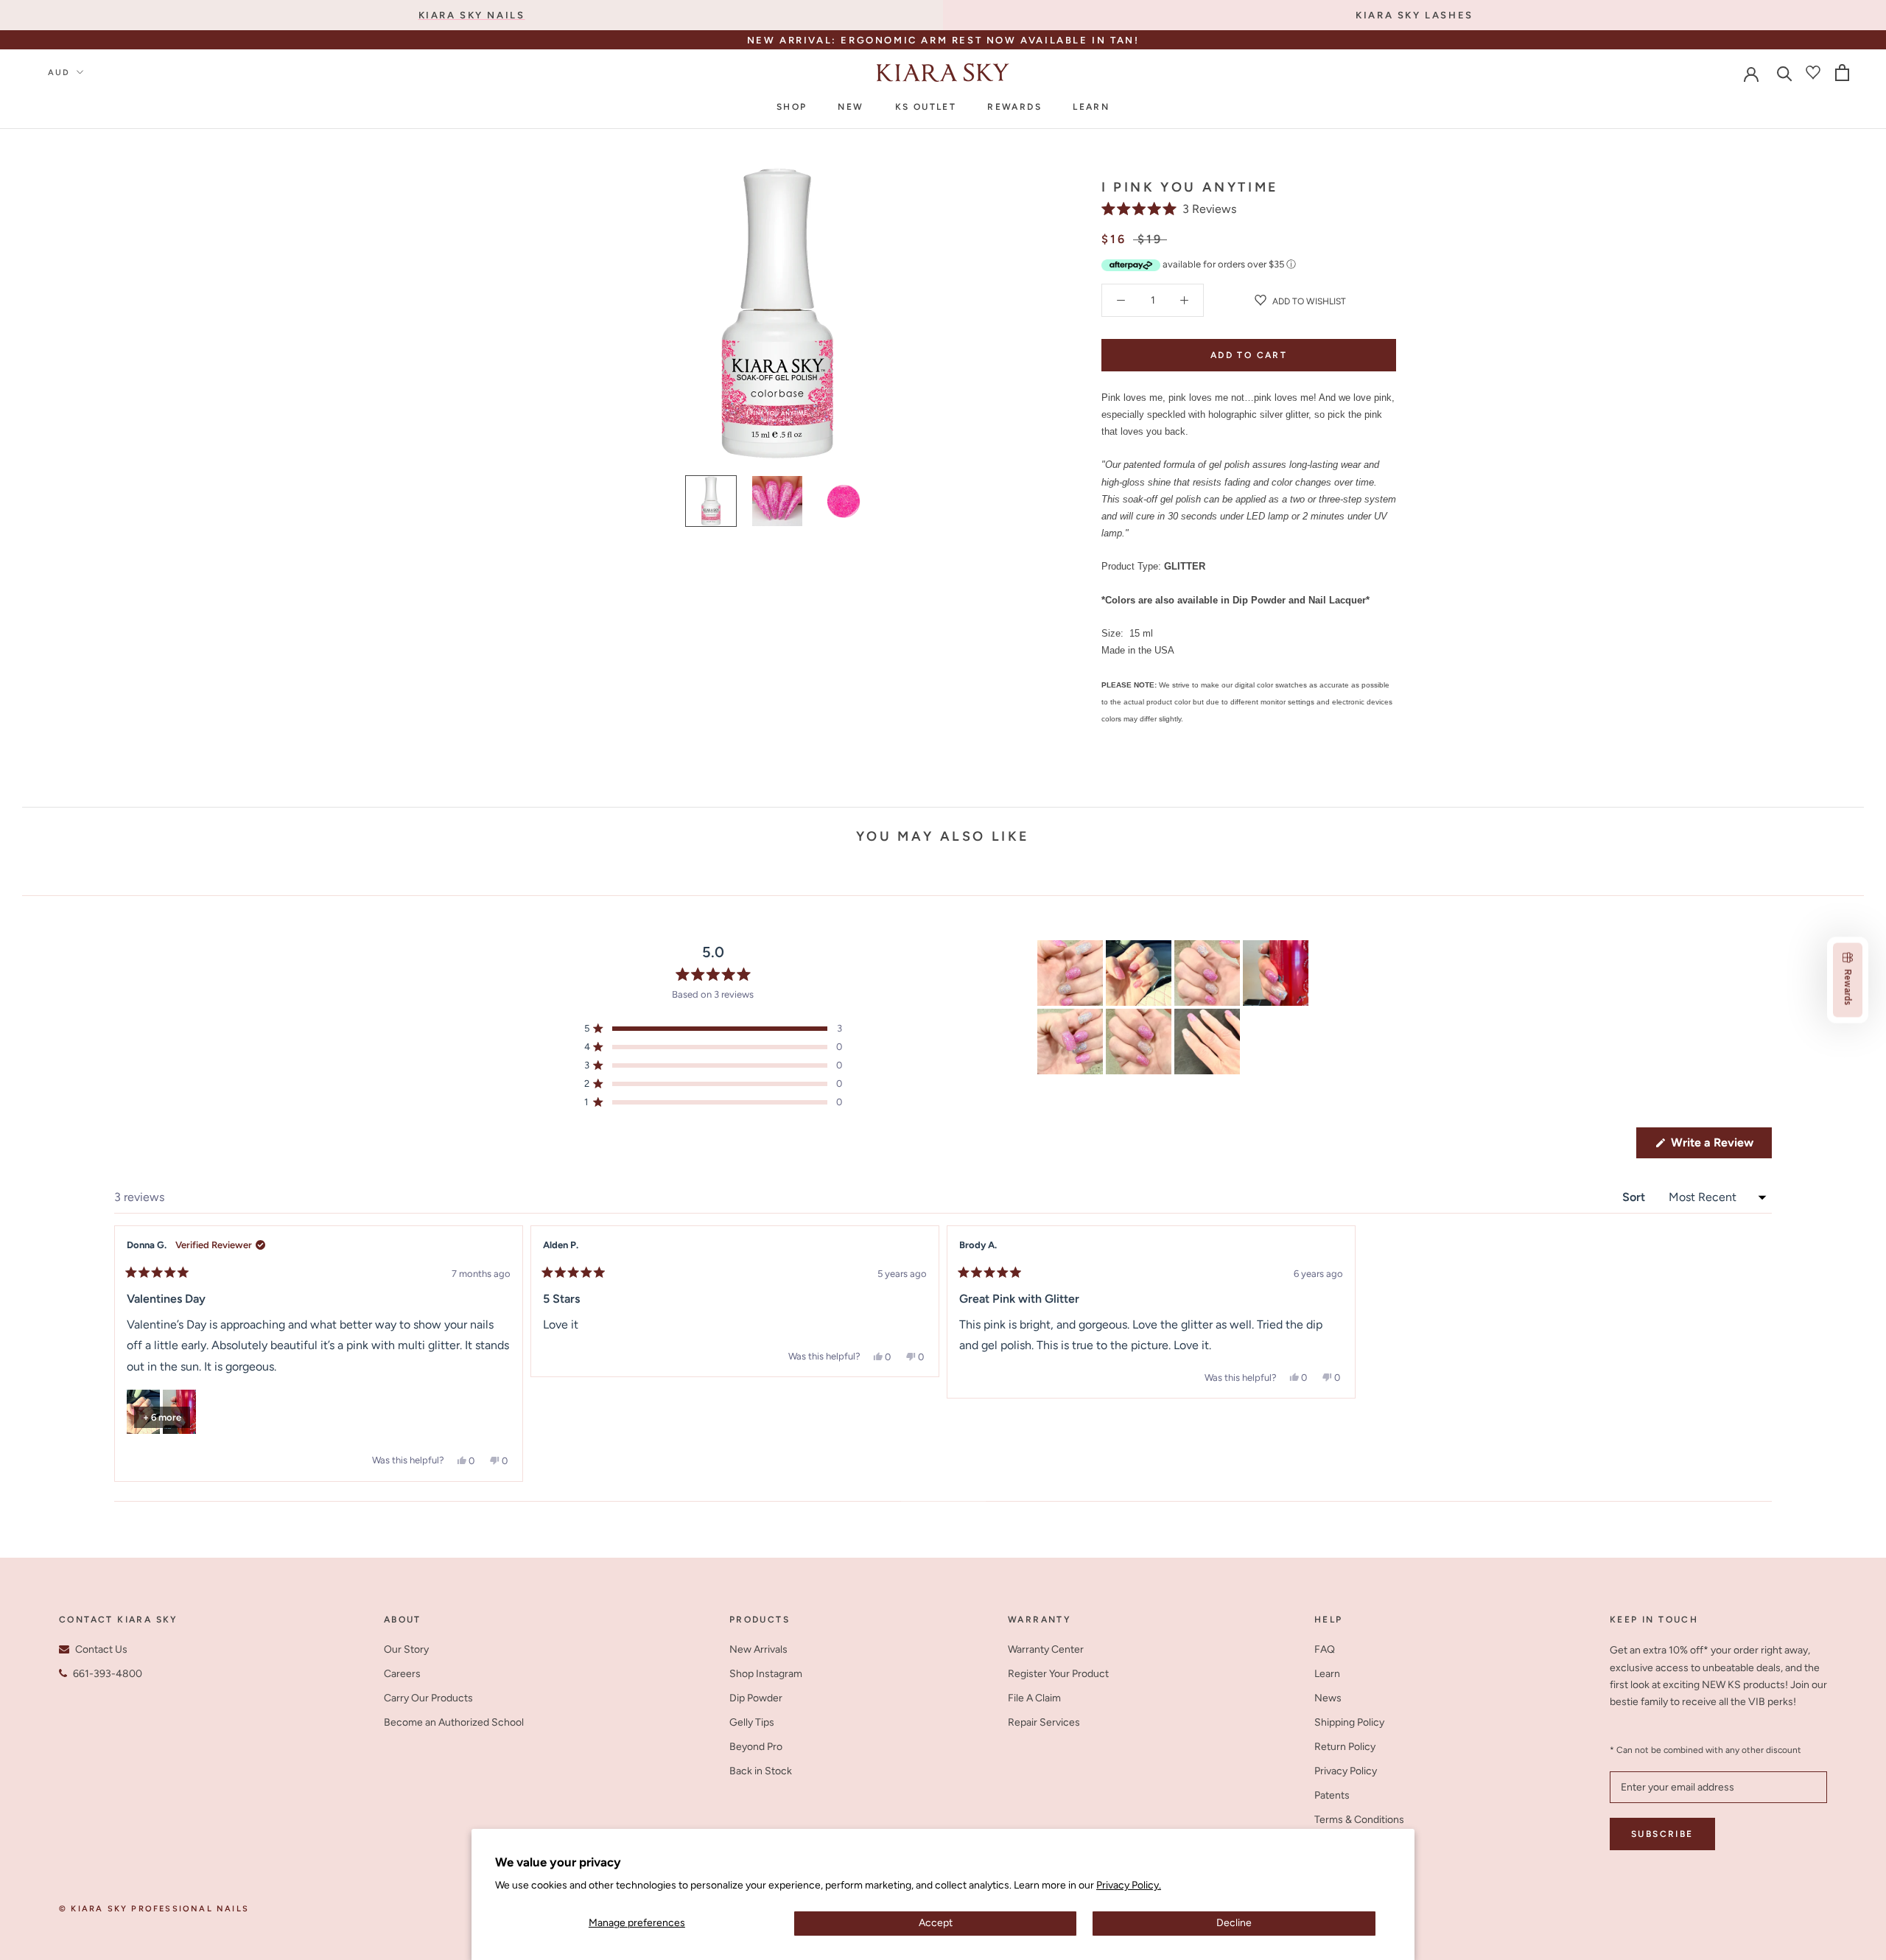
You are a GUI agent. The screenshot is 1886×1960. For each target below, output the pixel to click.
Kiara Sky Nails (472, 15)
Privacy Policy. (1129, 1885)
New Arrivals (758, 1649)
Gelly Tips (752, 1722)
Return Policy (1345, 1747)
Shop (792, 107)
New (851, 107)
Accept (936, 1923)
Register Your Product (1058, 1674)
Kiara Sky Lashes (1414, 15)
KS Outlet (926, 107)
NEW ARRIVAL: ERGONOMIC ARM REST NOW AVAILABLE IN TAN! (943, 40)
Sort (1635, 1197)
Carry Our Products (428, 1698)
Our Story (406, 1649)
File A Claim (1034, 1698)
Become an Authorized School (454, 1722)
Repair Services (1044, 1722)
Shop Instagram (766, 1674)
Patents (1332, 1795)
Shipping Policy (1349, 1722)
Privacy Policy (1346, 1771)
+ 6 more (162, 1417)
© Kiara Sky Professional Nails (154, 1909)
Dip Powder (756, 1698)
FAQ (1325, 1649)
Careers (402, 1674)
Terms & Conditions (1359, 1820)
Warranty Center (1046, 1649)
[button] (1169, 209)
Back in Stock (761, 1771)
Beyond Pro (756, 1747)
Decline (1234, 1923)
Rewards (1014, 107)
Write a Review (1720, 1147)
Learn (1091, 107)
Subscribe (1662, 1834)
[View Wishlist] (1813, 72)
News (1328, 1698)
